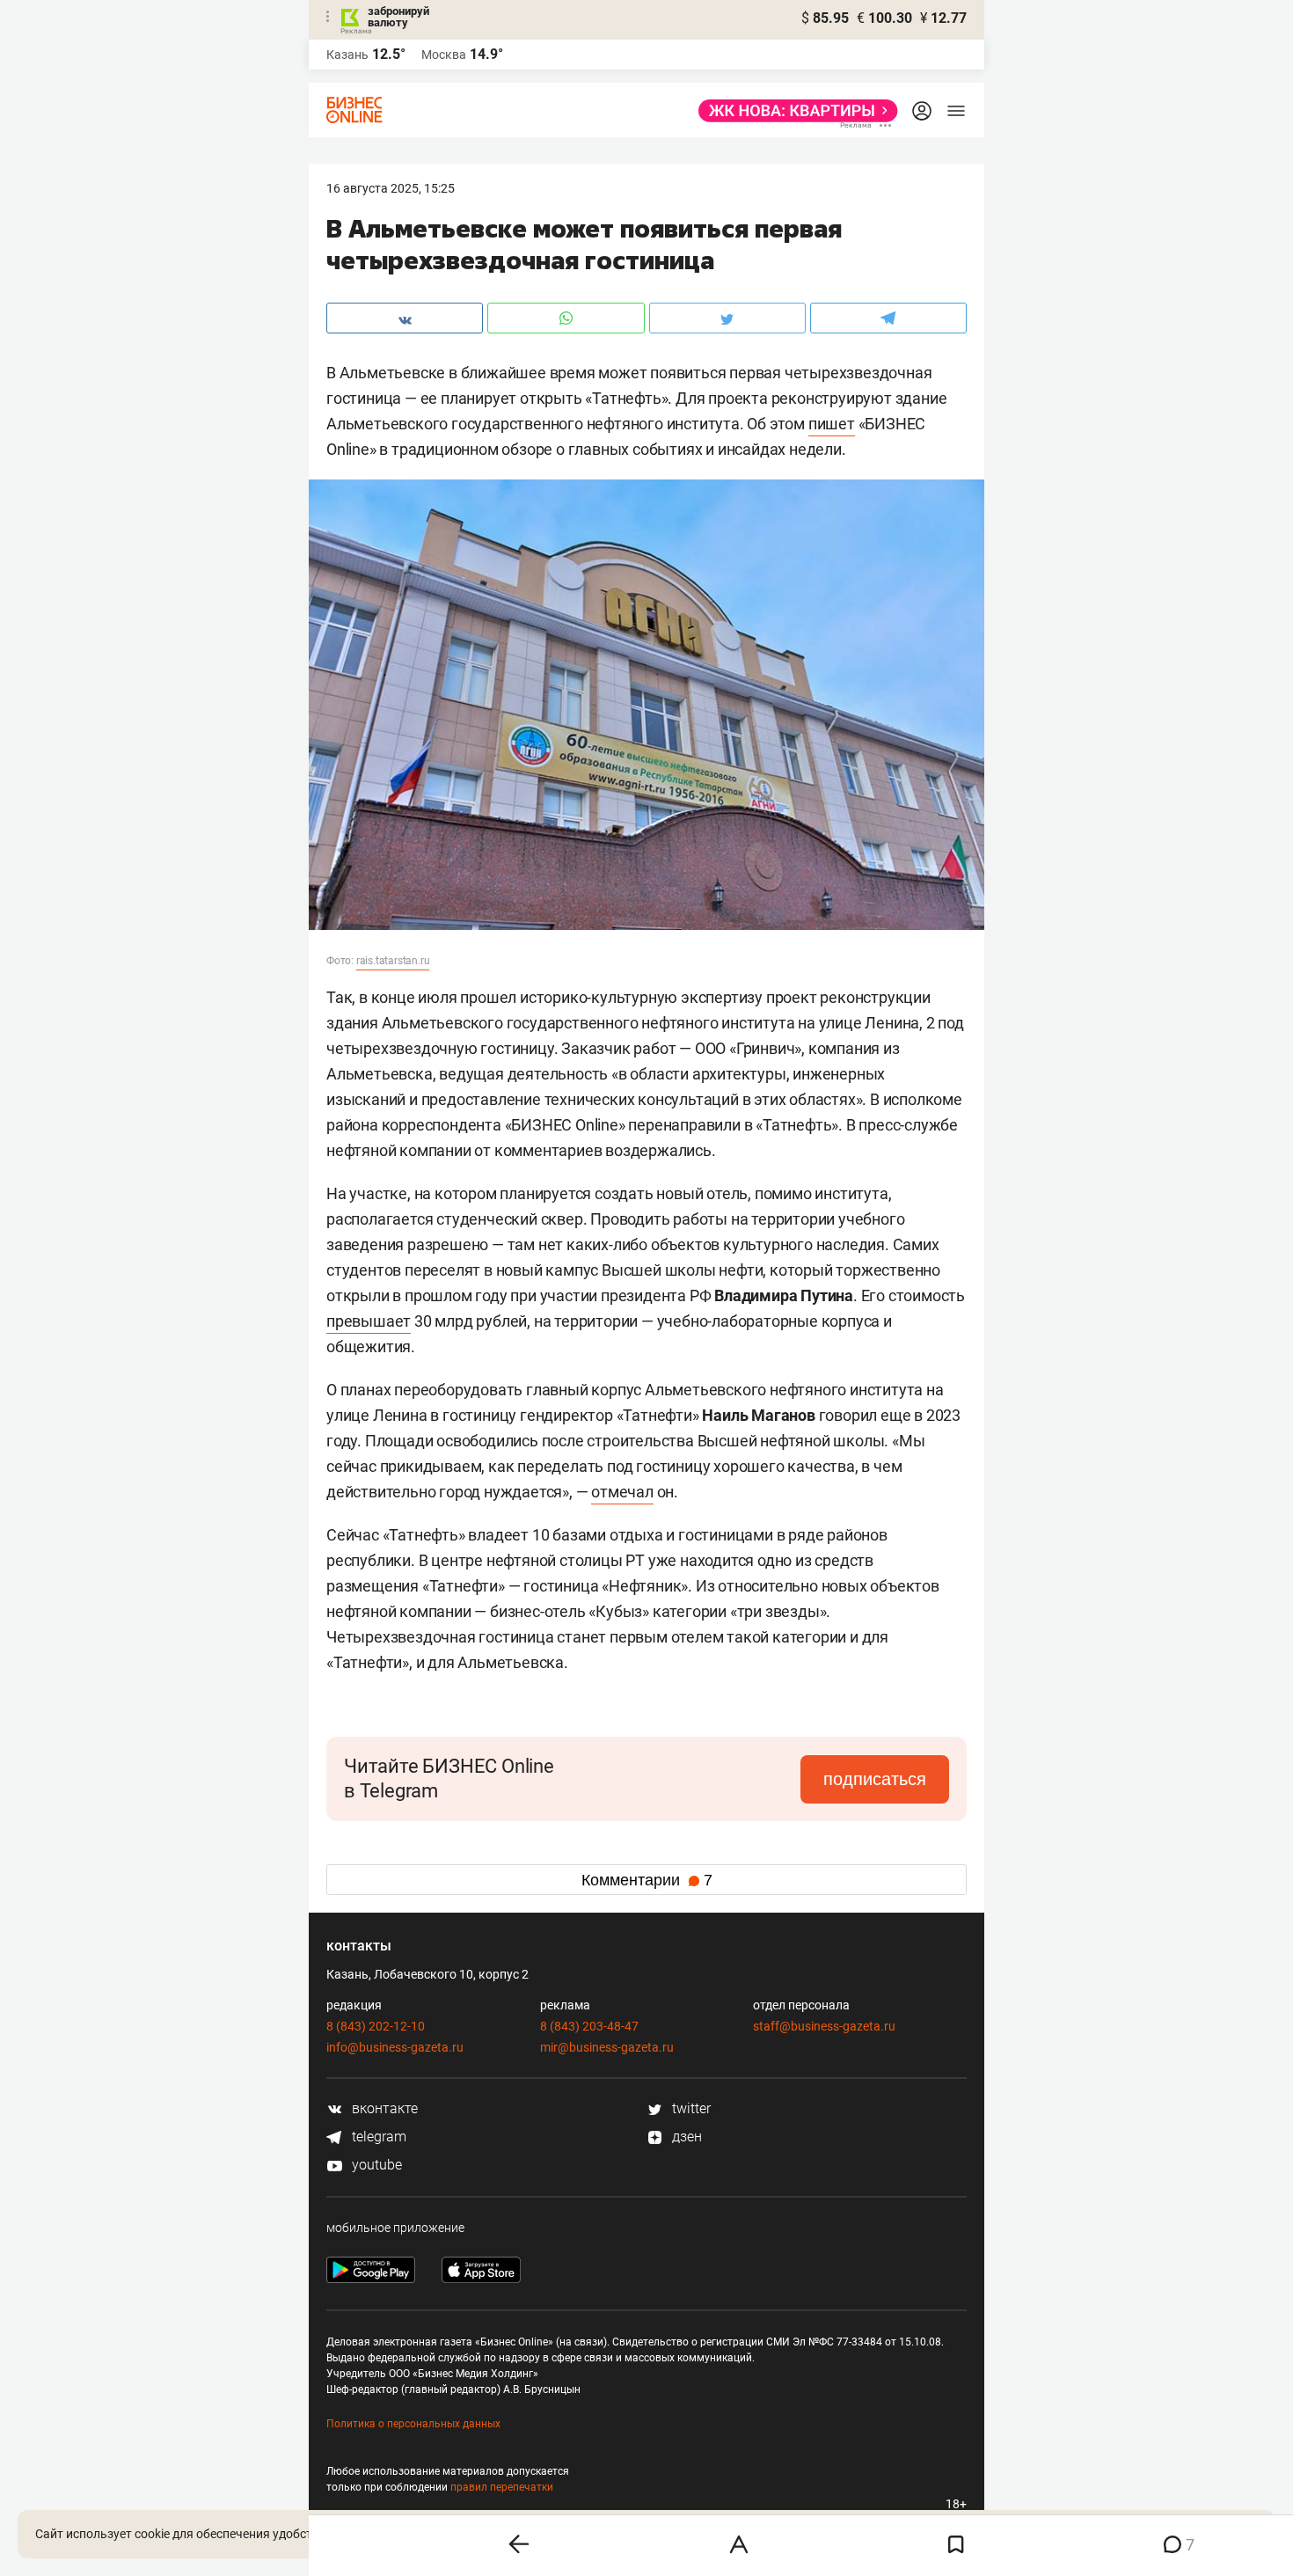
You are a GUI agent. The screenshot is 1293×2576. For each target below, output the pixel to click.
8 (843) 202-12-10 (376, 2026)
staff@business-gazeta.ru (824, 2026)
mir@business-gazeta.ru (607, 2047)
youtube (375, 2165)
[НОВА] (793, 111)
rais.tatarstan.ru (393, 961)
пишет (832, 424)
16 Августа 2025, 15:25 (391, 188)
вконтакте (383, 2108)
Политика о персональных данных (413, 2424)
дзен (685, 2137)
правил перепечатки (502, 2487)
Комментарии (647, 1880)
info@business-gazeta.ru (395, 2047)
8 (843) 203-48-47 (589, 2026)
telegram (377, 2137)
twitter (690, 2108)
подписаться (875, 1779)
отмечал (622, 1492)
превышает (369, 1321)
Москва (444, 55)
